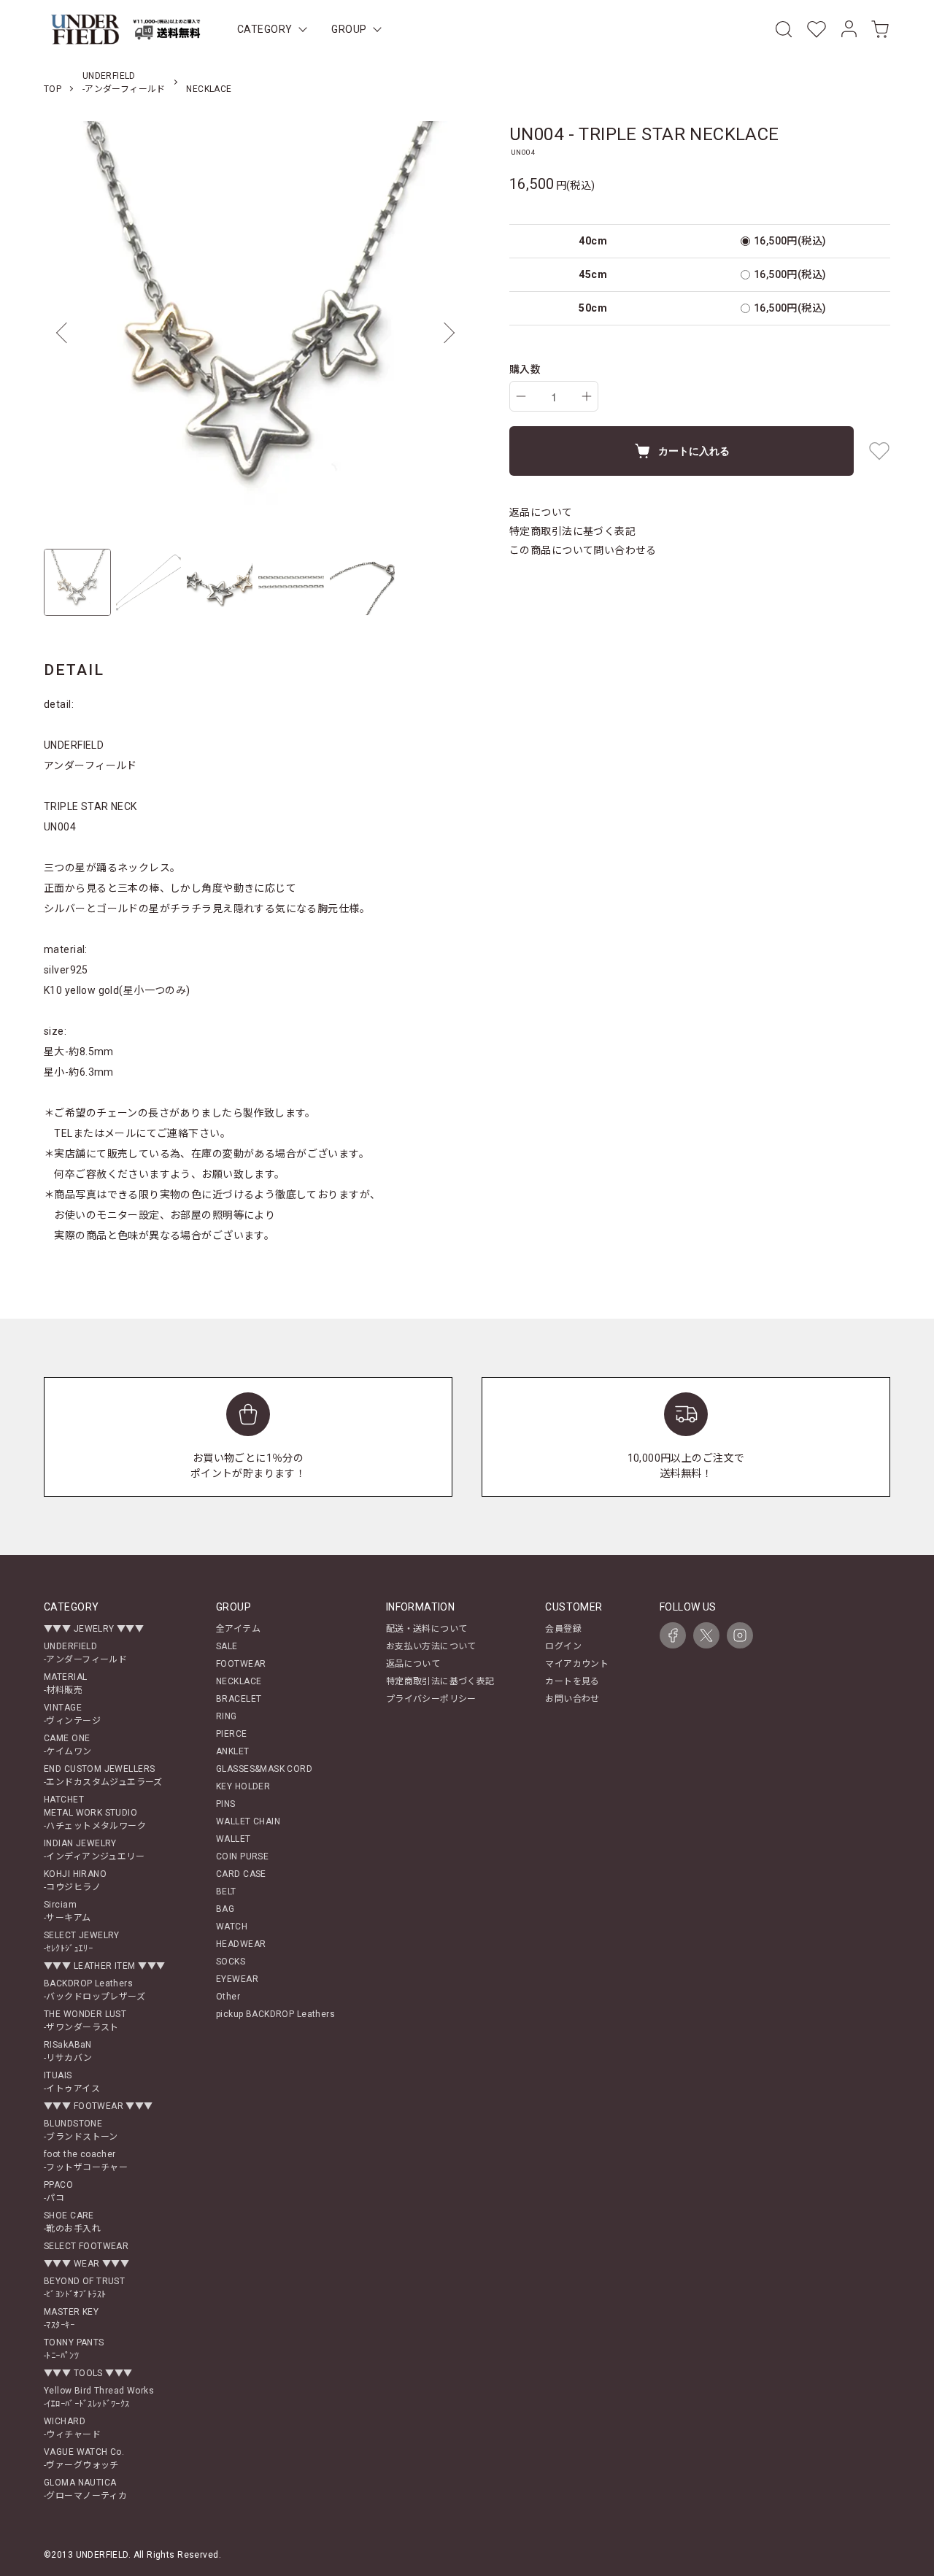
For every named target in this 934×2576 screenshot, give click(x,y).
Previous (66, 333)
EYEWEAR (237, 1979)
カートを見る (572, 1681)
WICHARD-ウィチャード (72, 2428)
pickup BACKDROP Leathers (275, 2014)
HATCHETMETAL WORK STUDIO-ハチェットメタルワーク (95, 1813)
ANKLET (233, 1751)
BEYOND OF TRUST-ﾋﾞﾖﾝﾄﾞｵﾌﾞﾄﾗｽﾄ (84, 2288)
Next (445, 333)
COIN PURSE (242, 1856)
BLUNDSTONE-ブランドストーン (81, 2130)
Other (228, 1997)
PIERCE (232, 1734)
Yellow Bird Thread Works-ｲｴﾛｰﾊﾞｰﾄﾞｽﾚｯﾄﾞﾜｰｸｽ (99, 2397)
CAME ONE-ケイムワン (68, 1745)
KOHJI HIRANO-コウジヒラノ (75, 1881)
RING (227, 1716)
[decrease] (521, 396)
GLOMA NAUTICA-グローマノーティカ (85, 2489)
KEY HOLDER (243, 1786)
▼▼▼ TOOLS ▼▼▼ (88, 2373)
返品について (541, 512)
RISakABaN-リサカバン (68, 2051)
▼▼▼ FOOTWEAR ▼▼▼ (99, 2106)
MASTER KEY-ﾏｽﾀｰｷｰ (71, 2318)
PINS (226, 1804)
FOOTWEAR (241, 1664)
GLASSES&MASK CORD (264, 1769)
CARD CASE (241, 1874)
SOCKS (231, 1962)
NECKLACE (209, 89)
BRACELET (239, 1699)
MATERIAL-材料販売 (65, 1684)
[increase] (587, 396)
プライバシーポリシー (431, 1699)
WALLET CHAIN (248, 1821)
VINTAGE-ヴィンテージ (72, 1714)
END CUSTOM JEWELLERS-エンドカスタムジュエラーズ (103, 1775)
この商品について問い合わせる (583, 550)
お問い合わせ (572, 1699)
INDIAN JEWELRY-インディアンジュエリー (94, 1850)
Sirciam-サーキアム (67, 1911)
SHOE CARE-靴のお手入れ (72, 2222)
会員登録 (563, 1629)
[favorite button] (879, 451)
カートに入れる (694, 450)
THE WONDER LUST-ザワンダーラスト (85, 2021)
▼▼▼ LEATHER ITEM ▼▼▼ (104, 1966)
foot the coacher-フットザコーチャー (86, 2161)
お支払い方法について (431, 1646)
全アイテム (238, 1629)
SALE (227, 1646)
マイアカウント (577, 1664)
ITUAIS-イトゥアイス (72, 2082)
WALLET (233, 1839)
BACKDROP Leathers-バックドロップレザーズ (94, 1990)
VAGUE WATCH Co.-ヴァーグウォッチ (84, 2459)
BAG (225, 1909)
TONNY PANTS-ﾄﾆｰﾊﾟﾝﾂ (74, 2349)
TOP (53, 89)
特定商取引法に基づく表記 (572, 531)
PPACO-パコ (58, 2191)
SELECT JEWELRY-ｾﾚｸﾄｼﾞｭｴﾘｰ (82, 1942)
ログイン (563, 1646)
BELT (226, 1891)
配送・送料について (427, 1629)
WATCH (232, 1927)
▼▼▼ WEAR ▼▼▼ (86, 2264)
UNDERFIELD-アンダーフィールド (85, 1653)
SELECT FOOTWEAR (86, 2246)
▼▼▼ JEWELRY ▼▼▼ (94, 1629)
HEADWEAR (241, 1944)
